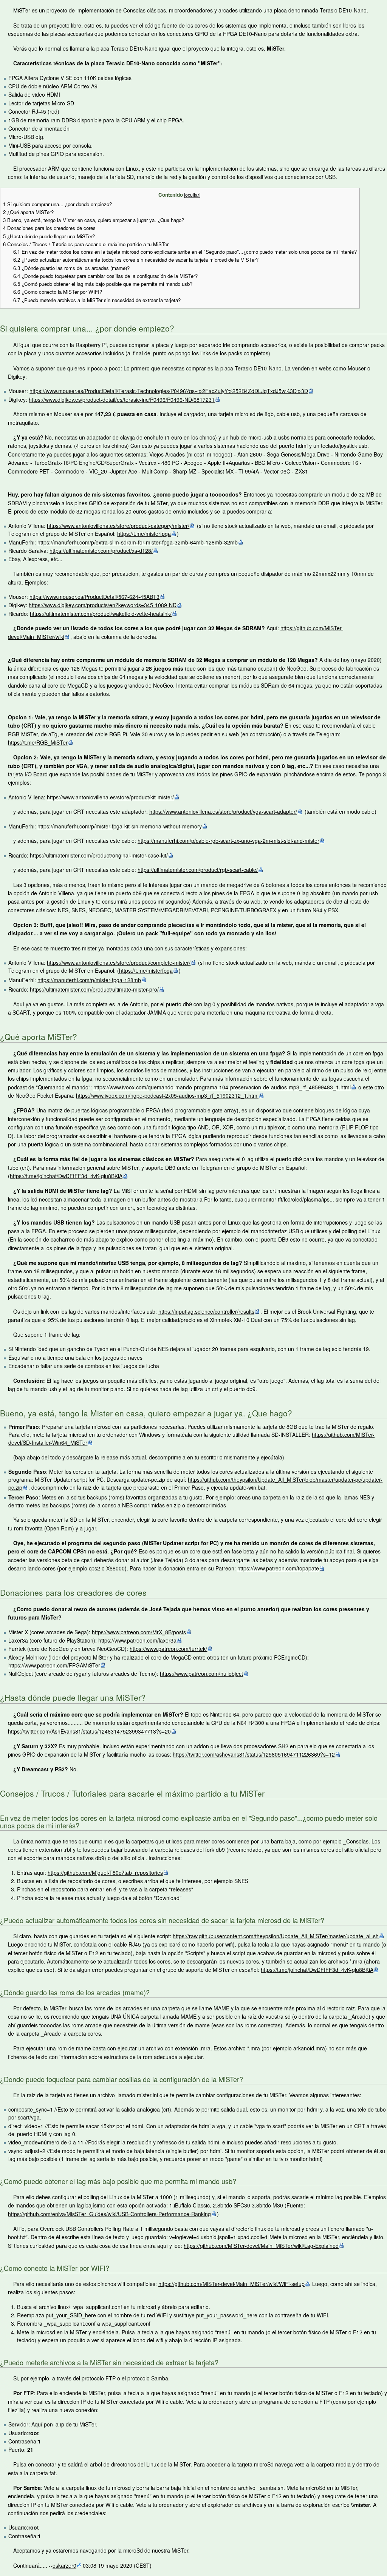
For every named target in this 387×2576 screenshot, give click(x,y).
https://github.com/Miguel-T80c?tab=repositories (105, 1873)
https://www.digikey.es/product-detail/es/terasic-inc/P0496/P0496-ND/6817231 (122, 400)
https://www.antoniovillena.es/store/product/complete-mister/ (119, 963)
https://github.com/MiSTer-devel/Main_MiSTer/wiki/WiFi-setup (231, 2284)
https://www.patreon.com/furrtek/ (168, 1649)
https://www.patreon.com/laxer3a (137, 1640)
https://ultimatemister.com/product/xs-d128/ (101, 551)
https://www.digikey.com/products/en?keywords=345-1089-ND (103, 605)
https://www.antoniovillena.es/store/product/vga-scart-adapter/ (223, 811)
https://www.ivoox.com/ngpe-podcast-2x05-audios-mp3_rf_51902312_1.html (167, 1095)
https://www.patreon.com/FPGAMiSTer (54, 1665)
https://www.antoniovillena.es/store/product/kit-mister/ (110, 797)
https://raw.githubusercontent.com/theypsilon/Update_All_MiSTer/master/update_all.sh (276, 1936)
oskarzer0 (64, 2565)
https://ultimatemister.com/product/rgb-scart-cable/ (198, 870)
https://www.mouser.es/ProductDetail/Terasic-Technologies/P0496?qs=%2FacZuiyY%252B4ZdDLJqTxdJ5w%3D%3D (169, 391)
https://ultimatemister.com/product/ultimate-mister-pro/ (94, 989)
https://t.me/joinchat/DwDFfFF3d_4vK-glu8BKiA (66, 1176)
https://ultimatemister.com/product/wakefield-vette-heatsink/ (101, 614)
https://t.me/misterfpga (144, 534)
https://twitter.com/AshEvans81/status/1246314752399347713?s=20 (89, 1731)
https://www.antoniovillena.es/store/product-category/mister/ (118, 526)
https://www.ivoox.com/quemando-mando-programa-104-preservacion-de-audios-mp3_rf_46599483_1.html (222, 1087)
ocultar (192, 195)
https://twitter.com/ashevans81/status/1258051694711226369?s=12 (254, 1754)
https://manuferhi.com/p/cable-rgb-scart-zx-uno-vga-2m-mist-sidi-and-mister (228, 841)
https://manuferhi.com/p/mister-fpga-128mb (89, 980)
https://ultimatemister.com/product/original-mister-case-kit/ (99, 855)
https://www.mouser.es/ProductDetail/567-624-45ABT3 (94, 597)
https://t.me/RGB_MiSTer (38, 742)
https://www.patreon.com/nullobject (201, 1674)
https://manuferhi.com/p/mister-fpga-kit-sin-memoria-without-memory (120, 826)
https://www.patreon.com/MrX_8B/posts (139, 1632)
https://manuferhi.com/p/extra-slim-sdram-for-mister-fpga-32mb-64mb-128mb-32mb (138, 542)
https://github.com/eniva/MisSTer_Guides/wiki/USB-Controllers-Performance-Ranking (109, 2214)
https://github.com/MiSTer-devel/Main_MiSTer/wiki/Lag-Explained (261, 2246)
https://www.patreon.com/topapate (278, 1568)
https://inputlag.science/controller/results (206, 1311)
